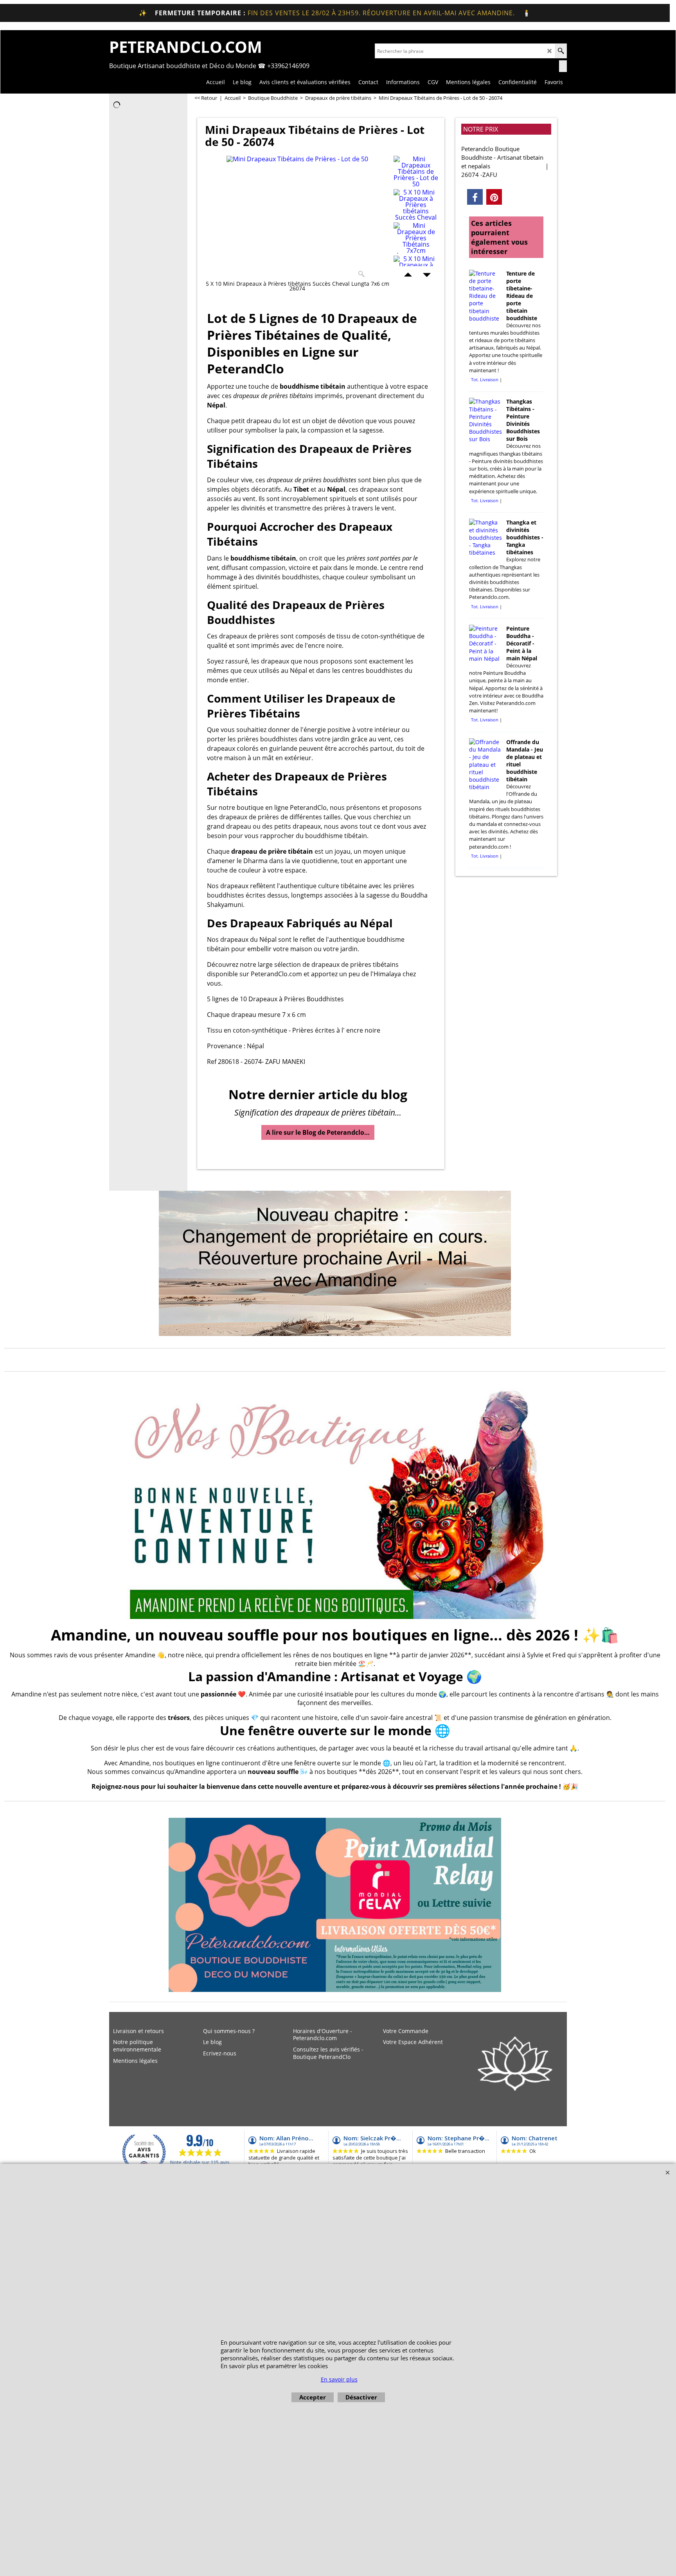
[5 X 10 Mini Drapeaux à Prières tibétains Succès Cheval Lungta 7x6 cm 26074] (416, 205)
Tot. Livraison (485, 379)
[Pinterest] (494, 197)
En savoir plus (339, 2379)
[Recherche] (561, 51)
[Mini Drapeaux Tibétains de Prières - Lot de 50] (297, 218)
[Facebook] (475, 197)
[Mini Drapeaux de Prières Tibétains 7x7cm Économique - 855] (416, 238)
